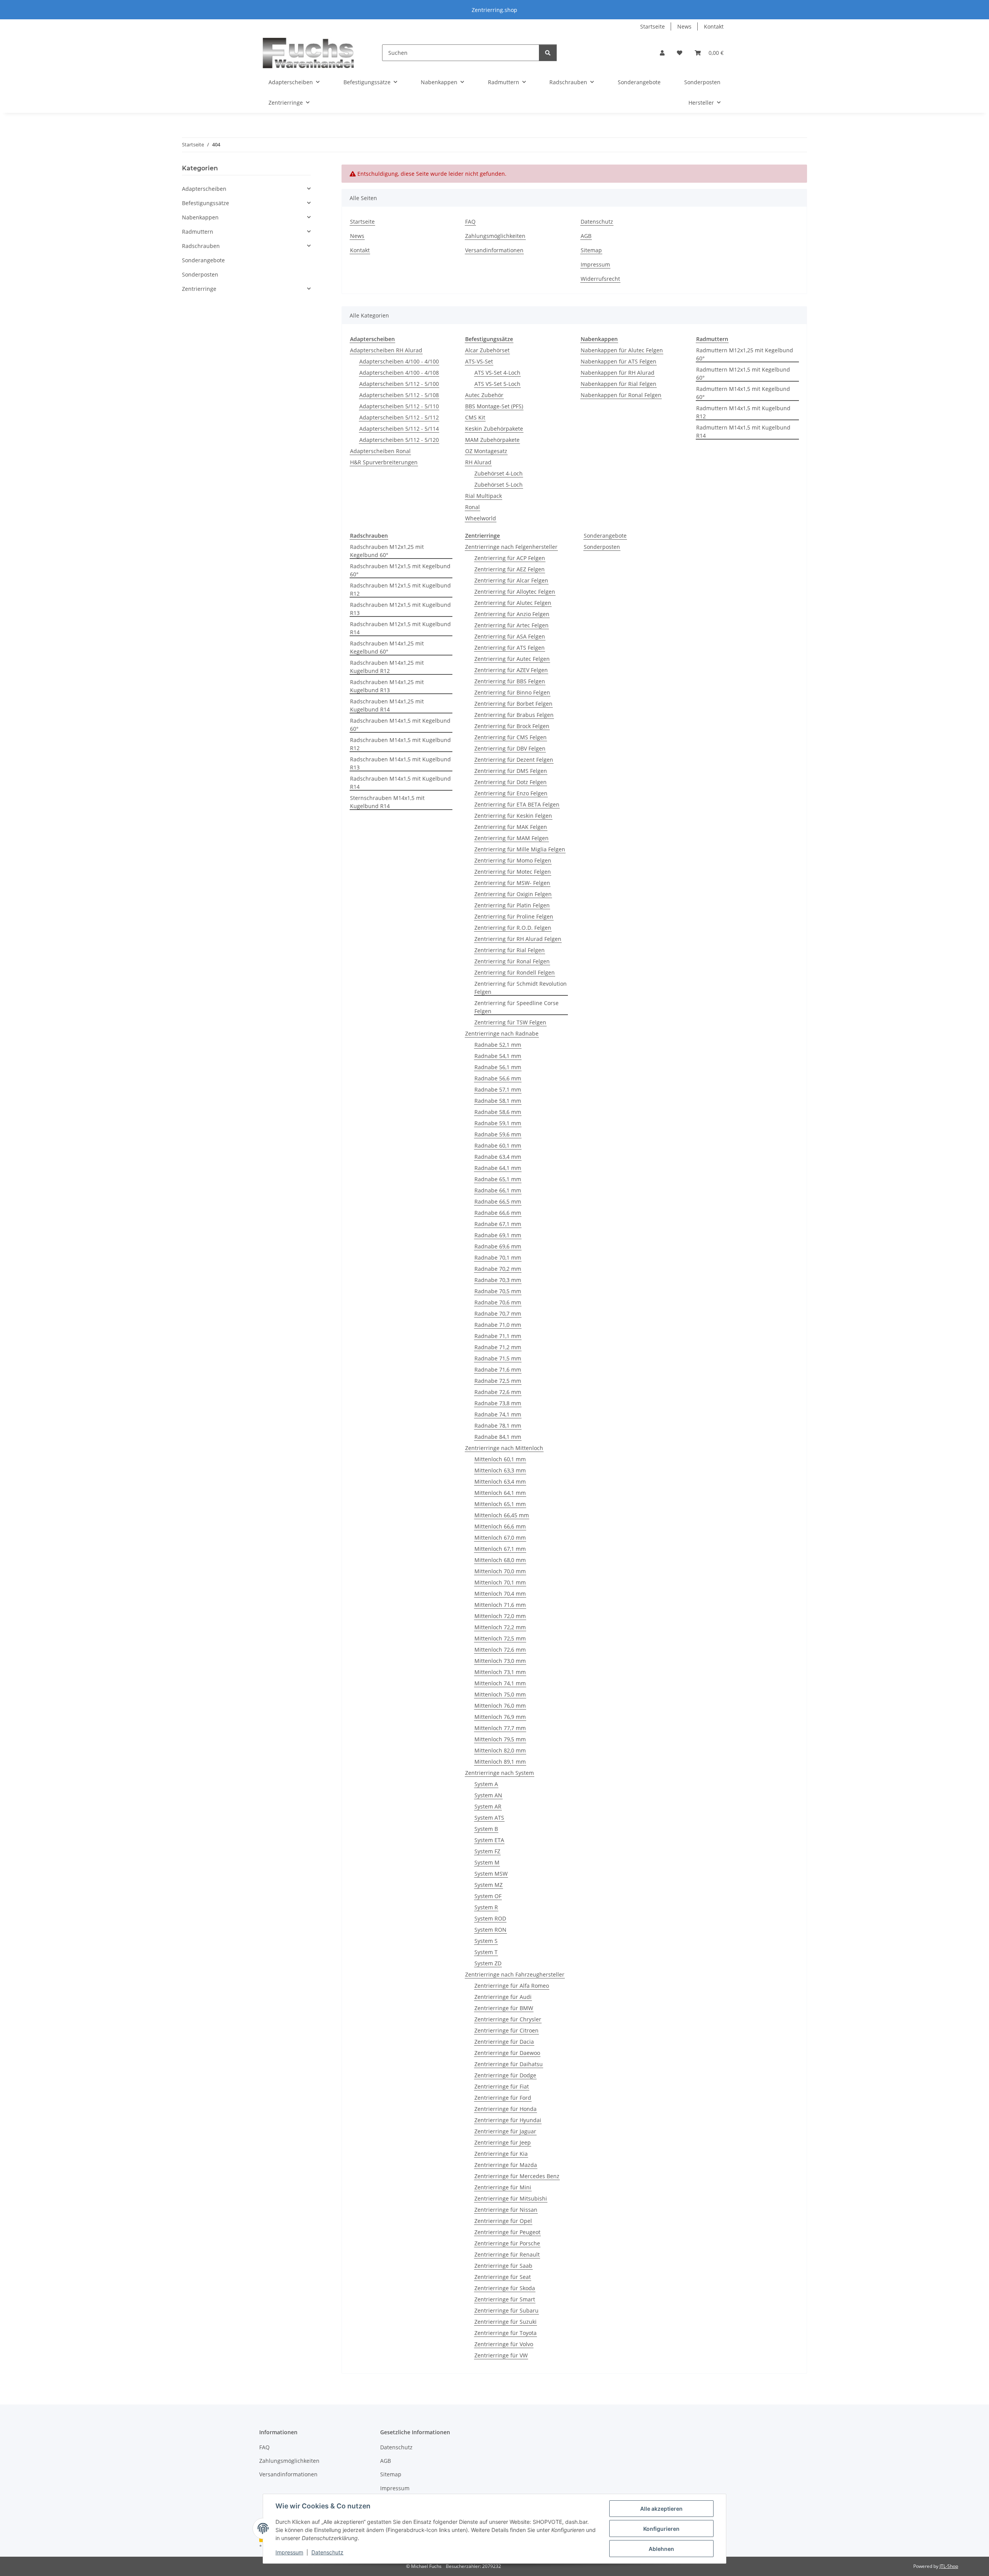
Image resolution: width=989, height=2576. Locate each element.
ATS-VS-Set (479, 361)
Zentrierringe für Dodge (505, 2075)
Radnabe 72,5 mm (498, 1381)
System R (486, 1907)
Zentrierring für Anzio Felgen (512, 614)
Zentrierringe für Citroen (506, 2030)
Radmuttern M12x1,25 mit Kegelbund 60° (745, 354)
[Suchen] (548, 53)
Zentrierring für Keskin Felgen (513, 816)
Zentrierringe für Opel (503, 2221)
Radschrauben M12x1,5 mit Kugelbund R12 (400, 589)
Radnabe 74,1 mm (498, 1414)
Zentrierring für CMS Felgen (511, 737)
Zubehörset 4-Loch (499, 473)
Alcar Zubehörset (487, 350)
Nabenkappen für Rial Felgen (619, 384)
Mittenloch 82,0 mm (500, 1750)
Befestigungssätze (206, 203)
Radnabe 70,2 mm (498, 1269)
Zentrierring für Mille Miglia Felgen (520, 849)
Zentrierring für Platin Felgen (512, 905)
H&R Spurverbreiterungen (384, 462)
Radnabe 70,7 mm (498, 1313)
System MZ (489, 1885)
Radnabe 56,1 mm (498, 1067)
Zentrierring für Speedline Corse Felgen (517, 1007)
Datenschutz (327, 2552)
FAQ (470, 222)
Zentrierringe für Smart (505, 2299)
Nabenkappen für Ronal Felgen (621, 395)
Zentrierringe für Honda (506, 2109)
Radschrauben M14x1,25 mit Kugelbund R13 (387, 686)
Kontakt (714, 26)
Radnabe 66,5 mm (498, 1201)
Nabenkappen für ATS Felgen (619, 361)
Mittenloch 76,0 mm (500, 1706)
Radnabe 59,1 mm (498, 1123)
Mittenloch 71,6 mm (500, 1605)
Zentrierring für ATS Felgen (510, 648)
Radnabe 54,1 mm (498, 1056)
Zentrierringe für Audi (503, 1997)
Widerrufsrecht (600, 279)
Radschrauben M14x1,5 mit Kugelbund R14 (400, 783)
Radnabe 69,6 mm (498, 1246)
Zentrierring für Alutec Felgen (513, 603)
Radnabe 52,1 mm (498, 1045)
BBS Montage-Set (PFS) (494, 406)
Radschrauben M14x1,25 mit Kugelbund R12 (387, 667)
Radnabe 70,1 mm (498, 1257)
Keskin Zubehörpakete (494, 429)
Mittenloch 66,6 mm (500, 1526)
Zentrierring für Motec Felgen (513, 872)
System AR (488, 1806)
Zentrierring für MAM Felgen (511, 838)
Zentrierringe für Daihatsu (509, 2064)
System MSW (491, 1874)
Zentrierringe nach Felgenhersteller (511, 547)
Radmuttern (198, 232)
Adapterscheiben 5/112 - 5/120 (399, 440)
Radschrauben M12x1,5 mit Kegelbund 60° (400, 570)
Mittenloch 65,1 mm (500, 1504)
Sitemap (591, 250)
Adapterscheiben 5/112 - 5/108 (399, 395)
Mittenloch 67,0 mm (500, 1538)
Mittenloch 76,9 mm (500, 1717)
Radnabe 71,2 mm (498, 1347)
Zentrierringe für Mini (503, 2187)
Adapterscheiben (204, 189)
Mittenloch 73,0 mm (500, 1661)
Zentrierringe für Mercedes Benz (517, 2176)
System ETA (489, 1840)
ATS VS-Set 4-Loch (497, 373)
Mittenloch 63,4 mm (500, 1482)
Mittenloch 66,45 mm (502, 1515)
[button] (662, 53)
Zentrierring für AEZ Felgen (510, 569)
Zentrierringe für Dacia (504, 2042)
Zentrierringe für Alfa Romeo (512, 1986)
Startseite (653, 26)
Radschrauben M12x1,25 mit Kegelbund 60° (387, 551)
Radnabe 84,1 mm (498, 1437)
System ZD (488, 1963)
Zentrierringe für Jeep (503, 2142)
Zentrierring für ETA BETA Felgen (517, 804)
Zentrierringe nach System (500, 1773)
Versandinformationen (494, 250)
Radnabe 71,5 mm (498, 1358)
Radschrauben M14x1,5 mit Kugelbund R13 (400, 763)
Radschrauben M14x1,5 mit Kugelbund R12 (400, 744)
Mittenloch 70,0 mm (500, 1571)
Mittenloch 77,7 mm (500, 1728)
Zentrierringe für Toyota (506, 2333)
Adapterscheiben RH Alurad (386, 350)
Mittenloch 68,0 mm (500, 1560)
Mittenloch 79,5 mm (500, 1739)
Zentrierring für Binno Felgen (512, 692)
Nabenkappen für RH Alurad (618, 373)
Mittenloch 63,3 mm (500, 1470)
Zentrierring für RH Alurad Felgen (518, 939)
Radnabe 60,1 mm (498, 1145)
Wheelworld (481, 518)
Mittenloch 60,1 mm (500, 1459)
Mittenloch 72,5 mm (500, 1638)
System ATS (489, 1818)
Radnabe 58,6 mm (498, 1112)
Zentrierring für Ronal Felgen (512, 961)
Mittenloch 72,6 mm (500, 1650)
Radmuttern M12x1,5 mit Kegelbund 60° (743, 374)
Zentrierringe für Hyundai (508, 2120)
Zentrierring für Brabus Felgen (514, 715)
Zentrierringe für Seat (503, 2277)
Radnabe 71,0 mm (498, 1325)
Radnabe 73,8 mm (498, 1403)
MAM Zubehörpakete (492, 440)
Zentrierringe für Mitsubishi (511, 2198)
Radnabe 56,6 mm (498, 1078)
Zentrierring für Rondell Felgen (515, 972)
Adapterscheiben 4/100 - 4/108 (399, 373)
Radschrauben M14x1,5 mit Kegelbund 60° (400, 725)
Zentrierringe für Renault (507, 2254)
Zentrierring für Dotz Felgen (511, 782)
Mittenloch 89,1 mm (500, 1762)
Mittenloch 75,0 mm (500, 1694)
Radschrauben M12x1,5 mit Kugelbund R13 (400, 609)
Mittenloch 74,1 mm (500, 1683)
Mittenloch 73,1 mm (500, 1672)
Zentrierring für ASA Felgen (510, 636)
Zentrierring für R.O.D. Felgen (513, 928)
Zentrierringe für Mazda (506, 2165)
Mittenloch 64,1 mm (500, 1493)
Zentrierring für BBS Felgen (510, 681)
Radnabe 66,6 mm (498, 1213)
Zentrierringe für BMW (504, 2008)
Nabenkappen (200, 217)
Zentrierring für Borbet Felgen (513, 704)
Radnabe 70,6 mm (498, 1302)
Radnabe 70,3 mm (498, 1280)
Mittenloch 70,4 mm (500, 1594)
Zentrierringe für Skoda (505, 2288)
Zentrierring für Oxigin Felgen (513, 894)
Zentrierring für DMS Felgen (511, 771)
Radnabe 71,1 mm (498, 1336)
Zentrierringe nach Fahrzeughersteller (515, 1974)
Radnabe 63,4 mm (498, 1157)
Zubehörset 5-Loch (499, 485)
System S (486, 1941)
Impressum (289, 2552)
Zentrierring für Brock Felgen (512, 726)
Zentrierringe (199, 289)
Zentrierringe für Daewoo (507, 2053)
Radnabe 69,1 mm (498, 1235)
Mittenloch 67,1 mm (500, 1549)
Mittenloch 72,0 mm (500, 1616)
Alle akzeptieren (661, 2509)
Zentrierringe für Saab (503, 2266)
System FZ (487, 1851)
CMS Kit (475, 417)
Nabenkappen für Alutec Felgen (622, 350)
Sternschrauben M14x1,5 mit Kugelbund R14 (387, 802)
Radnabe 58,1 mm (498, 1101)
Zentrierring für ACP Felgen (510, 558)
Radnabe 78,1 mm (498, 1426)
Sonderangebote (605, 536)
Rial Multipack (483, 496)
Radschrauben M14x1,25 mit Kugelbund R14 (387, 705)
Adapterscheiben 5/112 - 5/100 (399, 384)
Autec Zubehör (484, 395)
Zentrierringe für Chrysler (508, 2019)
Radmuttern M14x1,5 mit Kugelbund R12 (743, 412)
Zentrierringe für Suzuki (506, 2322)
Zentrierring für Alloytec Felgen (515, 592)
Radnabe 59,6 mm (498, 1134)
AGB (586, 236)
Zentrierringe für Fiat (502, 2086)
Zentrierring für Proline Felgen (514, 916)
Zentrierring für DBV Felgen (510, 748)
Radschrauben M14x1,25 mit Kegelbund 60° (387, 647)
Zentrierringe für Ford (503, 2098)
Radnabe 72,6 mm (498, 1392)
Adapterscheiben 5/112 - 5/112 (399, 417)
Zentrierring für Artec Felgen (511, 625)
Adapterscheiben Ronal (380, 451)
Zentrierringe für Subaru (506, 2310)
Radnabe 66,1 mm (498, 1190)
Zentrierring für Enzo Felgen (511, 793)
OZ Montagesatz (486, 451)
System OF (488, 1896)
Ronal (472, 507)
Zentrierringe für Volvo (504, 2344)
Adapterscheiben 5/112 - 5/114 (399, 429)
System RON (490, 1930)
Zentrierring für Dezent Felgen (514, 760)
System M (487, 1862)
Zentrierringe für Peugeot (507, 2232)
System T (486, 1952)
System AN (488, 1795)
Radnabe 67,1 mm (498, 1224)
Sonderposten (602, 547)
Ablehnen (661, 2549)
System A (486, 1784)
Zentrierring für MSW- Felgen (512, 883)
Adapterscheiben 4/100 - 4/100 (399, 361)
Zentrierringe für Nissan (506, 2210)
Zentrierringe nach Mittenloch (504, 1448)
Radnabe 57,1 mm (498, 1089)
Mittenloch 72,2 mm (500, 1627)
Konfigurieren (661, 2529)
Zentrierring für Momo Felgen (513, 860)
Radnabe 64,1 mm (498, 1168)
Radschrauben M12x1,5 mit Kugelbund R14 (400, 628)
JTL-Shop (949, 2566)
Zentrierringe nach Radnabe (502, 1033)
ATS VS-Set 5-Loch (497, 384)
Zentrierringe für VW (501, 2355)
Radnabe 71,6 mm (498, 1370)
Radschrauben (201, 246)
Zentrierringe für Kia (501, 2154)
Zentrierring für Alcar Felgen (511, 580)
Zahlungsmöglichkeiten (495, 236)
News (684, 26)
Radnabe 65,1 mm (498, 1179)
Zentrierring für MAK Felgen (511, 827)
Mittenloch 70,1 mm (500, 1582)
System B (486, 1829)
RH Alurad (478, 462)
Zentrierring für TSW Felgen (510, 1022)
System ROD (490, 1918)
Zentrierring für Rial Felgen (510, 950)
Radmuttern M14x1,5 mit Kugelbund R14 (743, 431)
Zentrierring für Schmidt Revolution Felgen (521, 988)
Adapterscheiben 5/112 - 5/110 (399, 406)
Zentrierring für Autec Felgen (512, 659)
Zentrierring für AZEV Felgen (511, 670)
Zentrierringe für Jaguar (505, 2131)
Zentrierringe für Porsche (507, 2243)
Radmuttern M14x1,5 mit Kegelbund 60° (743, 393)
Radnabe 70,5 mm (498, 1291)
